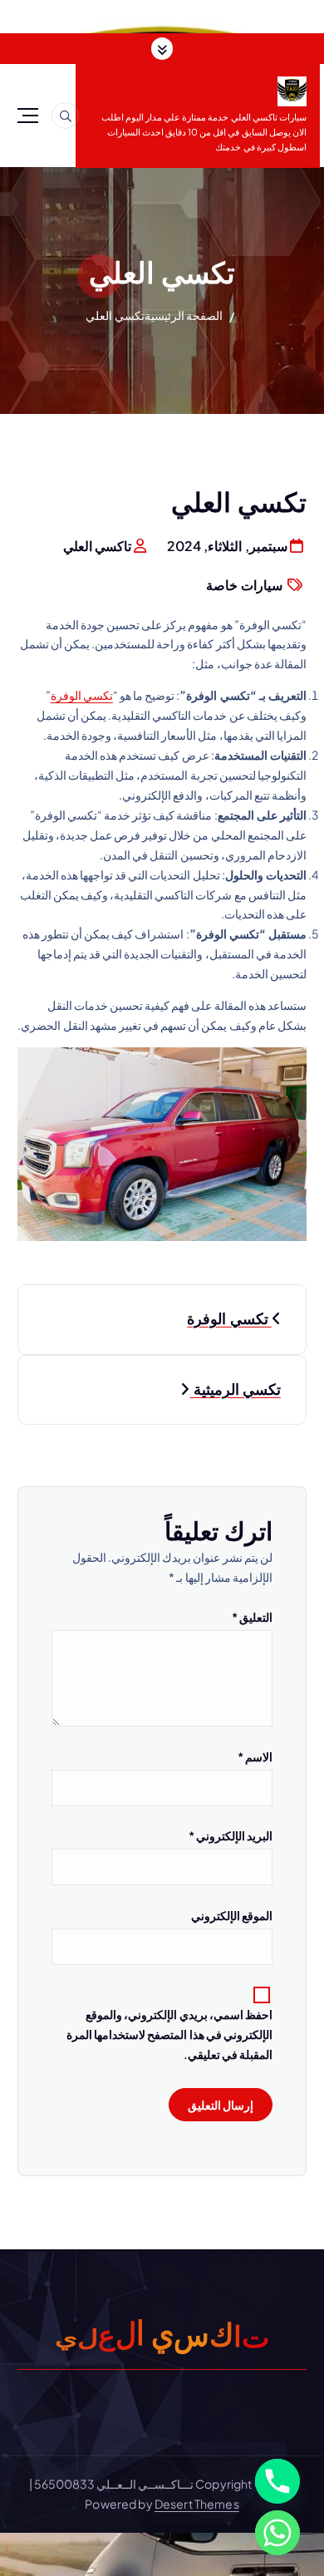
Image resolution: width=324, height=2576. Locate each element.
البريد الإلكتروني (231, 1835)
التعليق (252, 1617)
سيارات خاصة (244, 585)
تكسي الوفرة (82, 695)
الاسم (255, 1756)
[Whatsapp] (277, 2533)
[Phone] (277, 2481)
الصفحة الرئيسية (184, 315)
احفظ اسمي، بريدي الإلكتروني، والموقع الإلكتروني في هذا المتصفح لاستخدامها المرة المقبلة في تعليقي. (169, 2034)
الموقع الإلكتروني (232, 1915)
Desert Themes (197, 2504)
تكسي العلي (115, 315)
